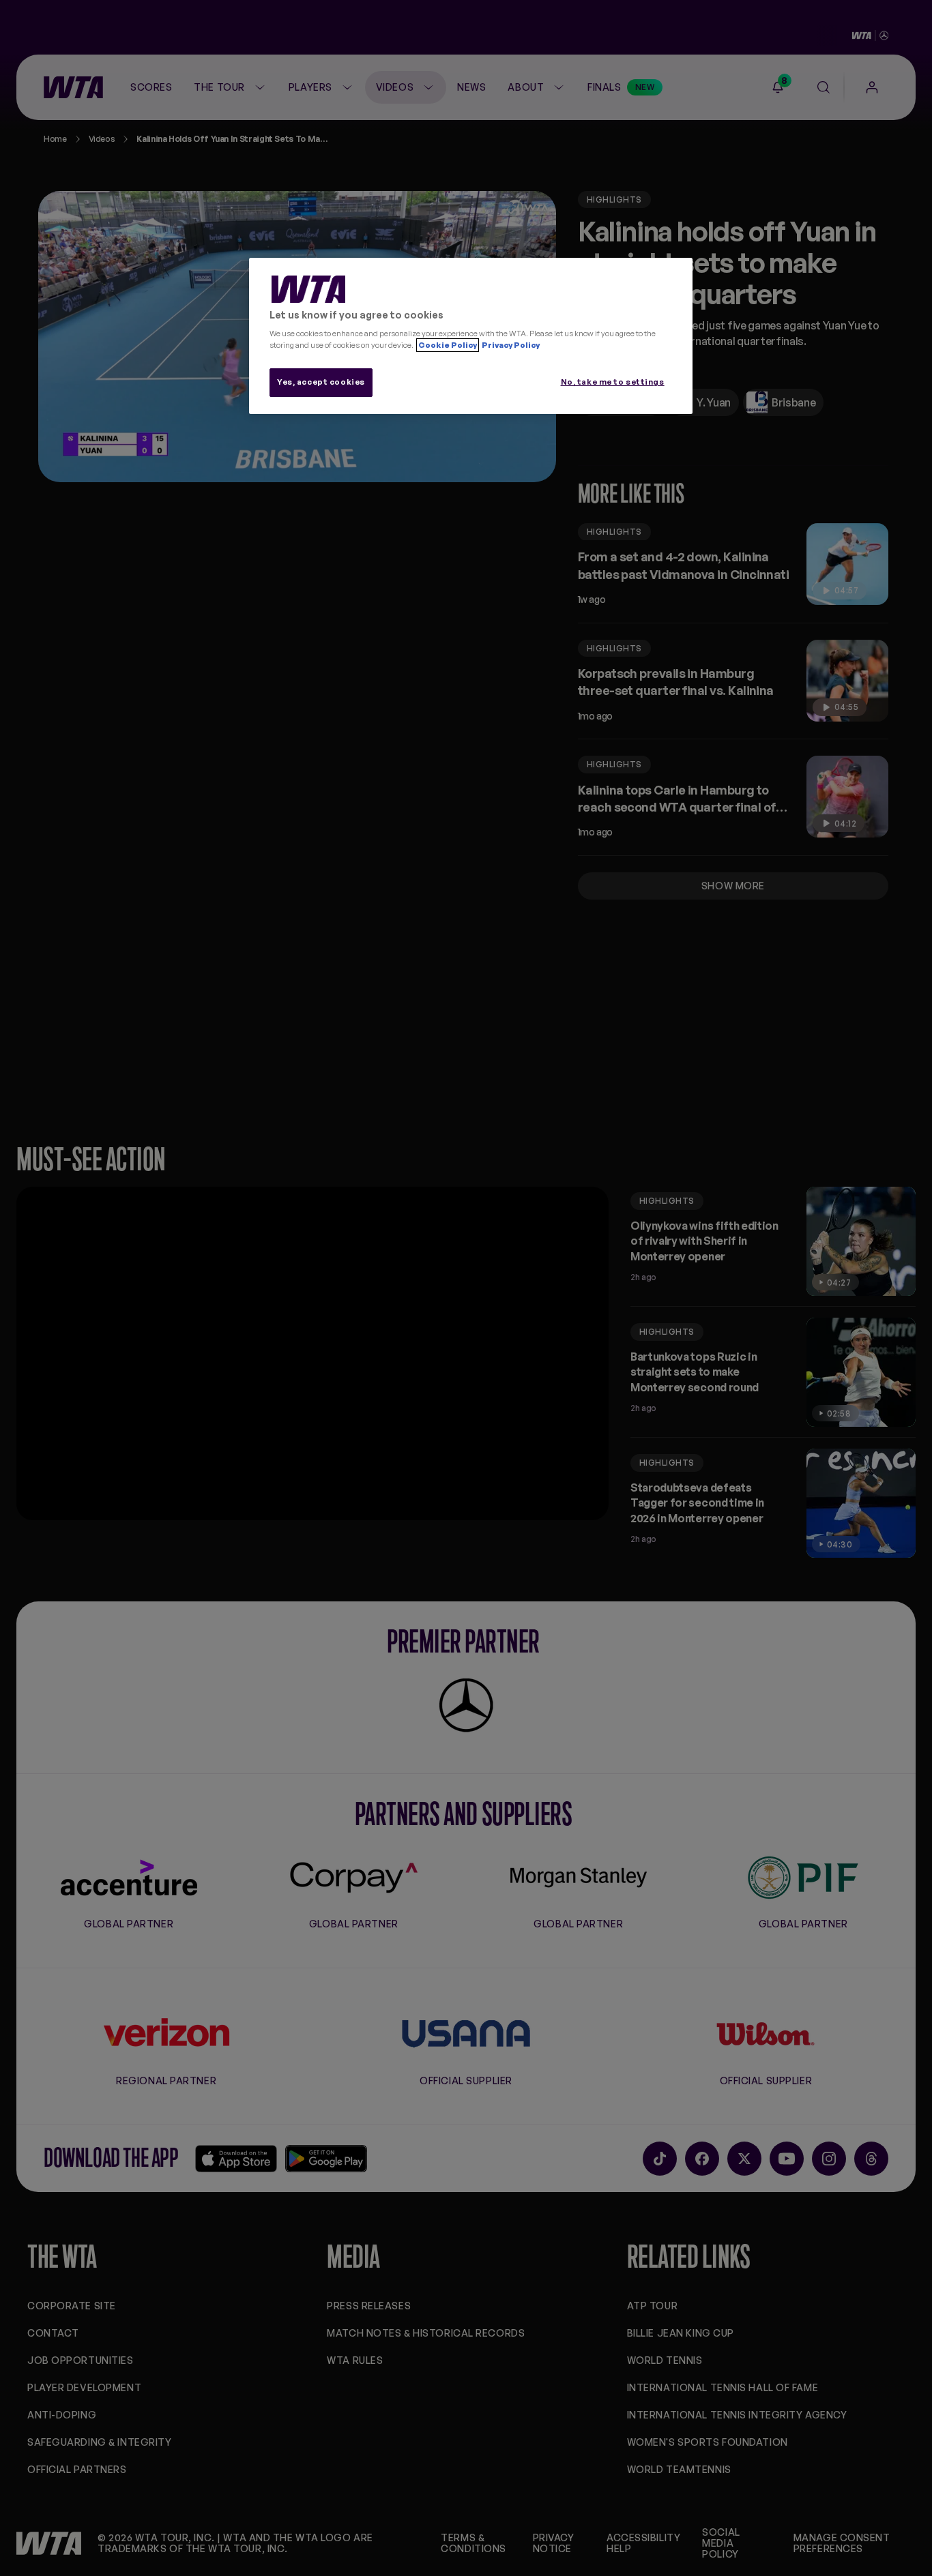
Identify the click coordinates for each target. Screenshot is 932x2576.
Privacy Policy (510, 345)
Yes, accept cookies (321, 382)
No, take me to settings (613, 382)
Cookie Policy (448, 345)
